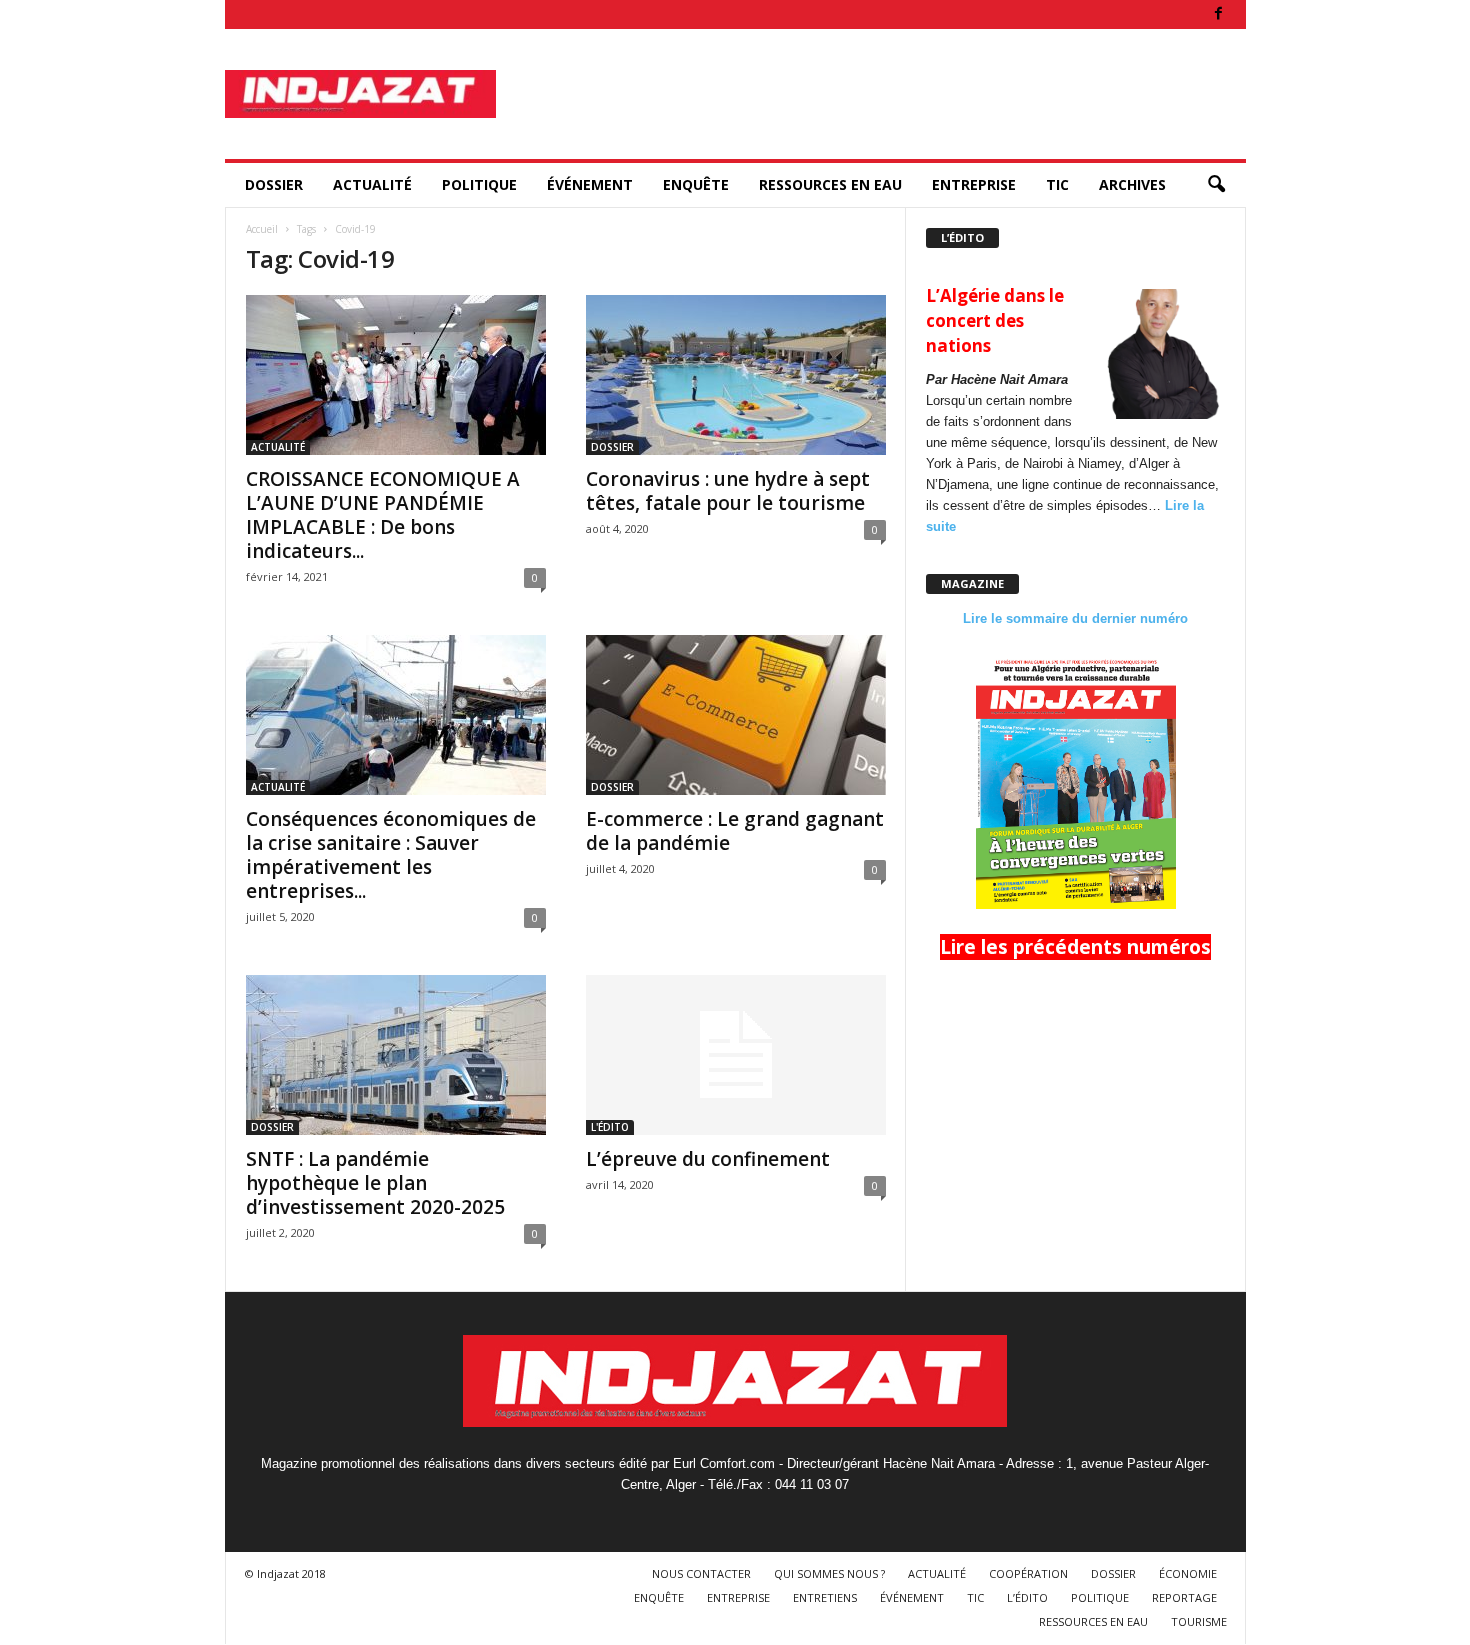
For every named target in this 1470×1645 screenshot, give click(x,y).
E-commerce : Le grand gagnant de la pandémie (735, 831)
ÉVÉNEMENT (590, 184)
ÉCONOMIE (1188, 1573)
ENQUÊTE (696, 184)
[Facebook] (1219, 14)
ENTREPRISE (974, 184)
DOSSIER (274, 184)
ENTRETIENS (825, 1597)
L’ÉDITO (1027, 1597)
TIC (1057, 184)
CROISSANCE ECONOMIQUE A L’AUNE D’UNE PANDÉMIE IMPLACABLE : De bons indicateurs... (383, 515)
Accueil (262, 229)
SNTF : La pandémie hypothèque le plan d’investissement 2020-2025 (375, 1183)
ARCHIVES (1132, 184)
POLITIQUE (479, 184)
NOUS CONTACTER (701, 1573)
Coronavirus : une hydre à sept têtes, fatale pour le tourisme (728, 491)
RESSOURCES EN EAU (830, 184)
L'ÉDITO (610, 1127)
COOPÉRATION (1028, 1573)
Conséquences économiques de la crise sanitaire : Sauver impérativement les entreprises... (391, 855)
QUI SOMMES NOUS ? (829, 1573)
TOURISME (1199, 1621)
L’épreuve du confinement (708, 1159)
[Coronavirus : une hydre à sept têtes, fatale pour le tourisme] (736, 375)
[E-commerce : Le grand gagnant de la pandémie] (736, 715)
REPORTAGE (1184, 1597)
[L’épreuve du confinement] (736, 1055)
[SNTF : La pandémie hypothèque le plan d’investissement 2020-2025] (396, 1055)
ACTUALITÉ (372, 184)
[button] (1216, 185)
